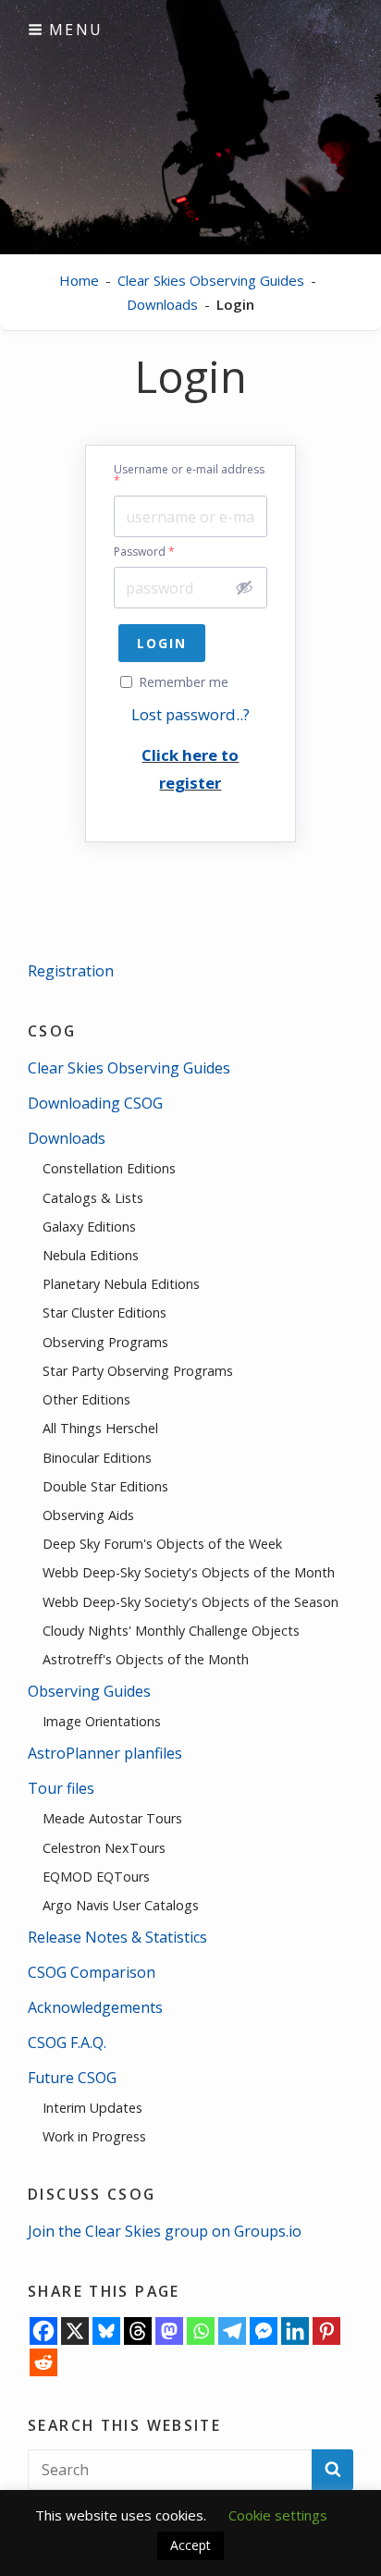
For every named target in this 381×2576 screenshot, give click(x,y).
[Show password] (244, 587)
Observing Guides (89, 1691)
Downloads (162, 304)
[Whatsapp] (201, 2331)
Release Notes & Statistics (117, 1937)
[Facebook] (43, 2331)
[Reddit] (43, 2362)
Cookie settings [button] (278, 2515)
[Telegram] (232, 2331)
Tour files (61, 1788)
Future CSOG (72, 2078)
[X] (75, 2331)
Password (144, 552)
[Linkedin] (295, 2331)
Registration (71, 971)
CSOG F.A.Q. (67, 2042)
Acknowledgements (95, 2007)
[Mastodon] (169, 2331)
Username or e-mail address (189, 475)
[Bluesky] (106, 2331)
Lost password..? (190, 714)
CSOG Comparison (92, 1972)
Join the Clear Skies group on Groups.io (165, 2231)
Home (79, 280)
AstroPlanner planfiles (105, 1753)
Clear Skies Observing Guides (211, 280)
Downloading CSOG (95, 1103)
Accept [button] (190, 2545)
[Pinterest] (326, 2331)
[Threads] (138, 2331)
